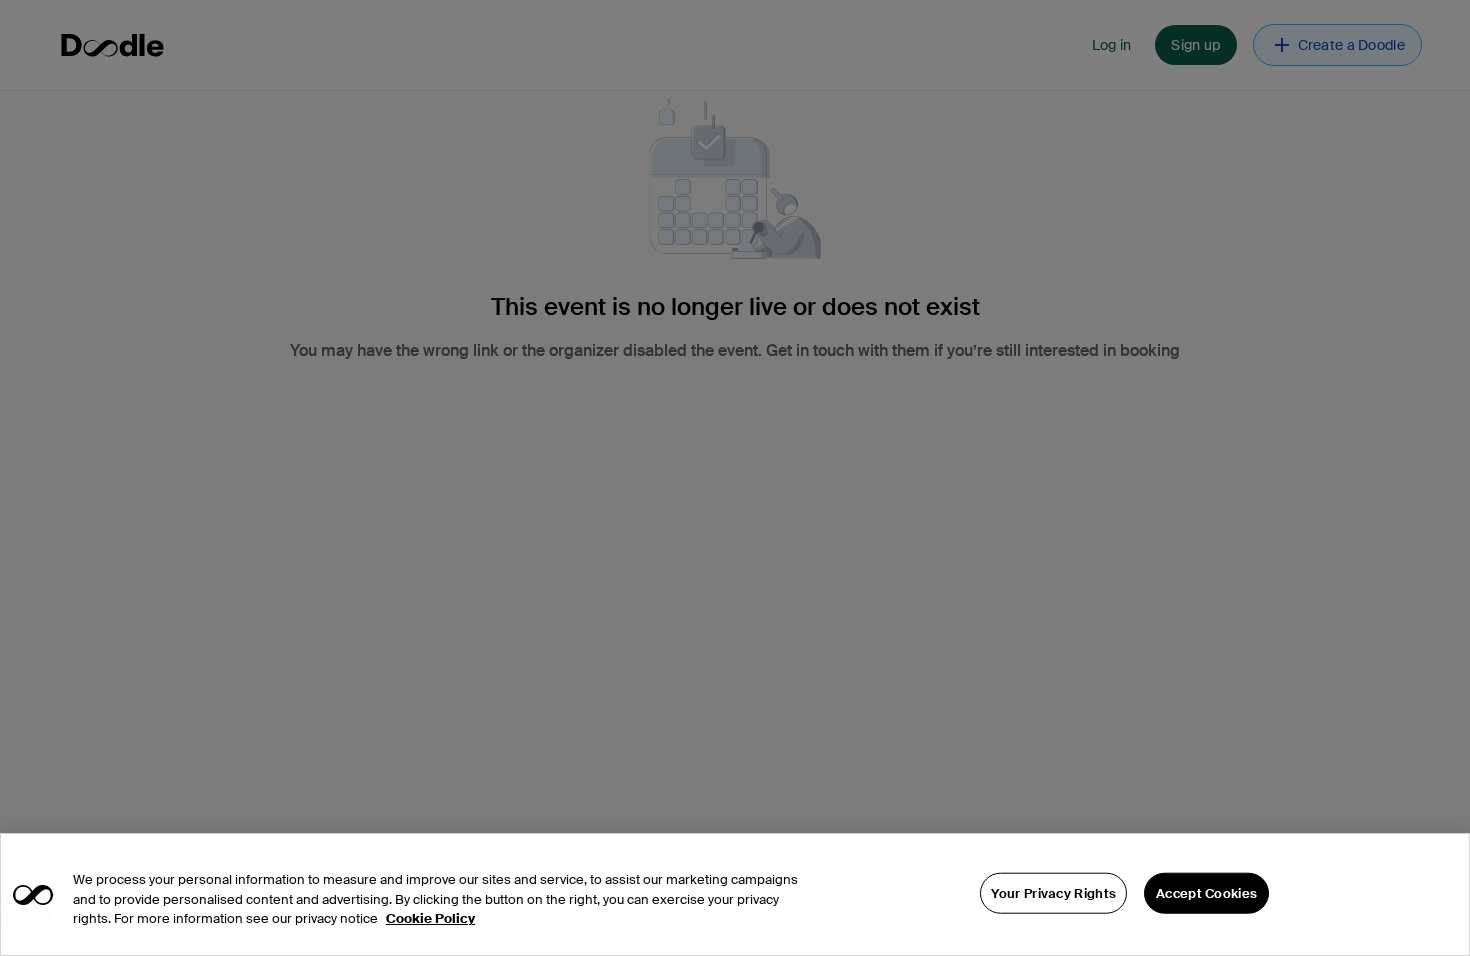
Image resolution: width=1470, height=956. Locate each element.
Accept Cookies (1206, 892)
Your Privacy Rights (1053, 892)
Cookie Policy (430, 918)
